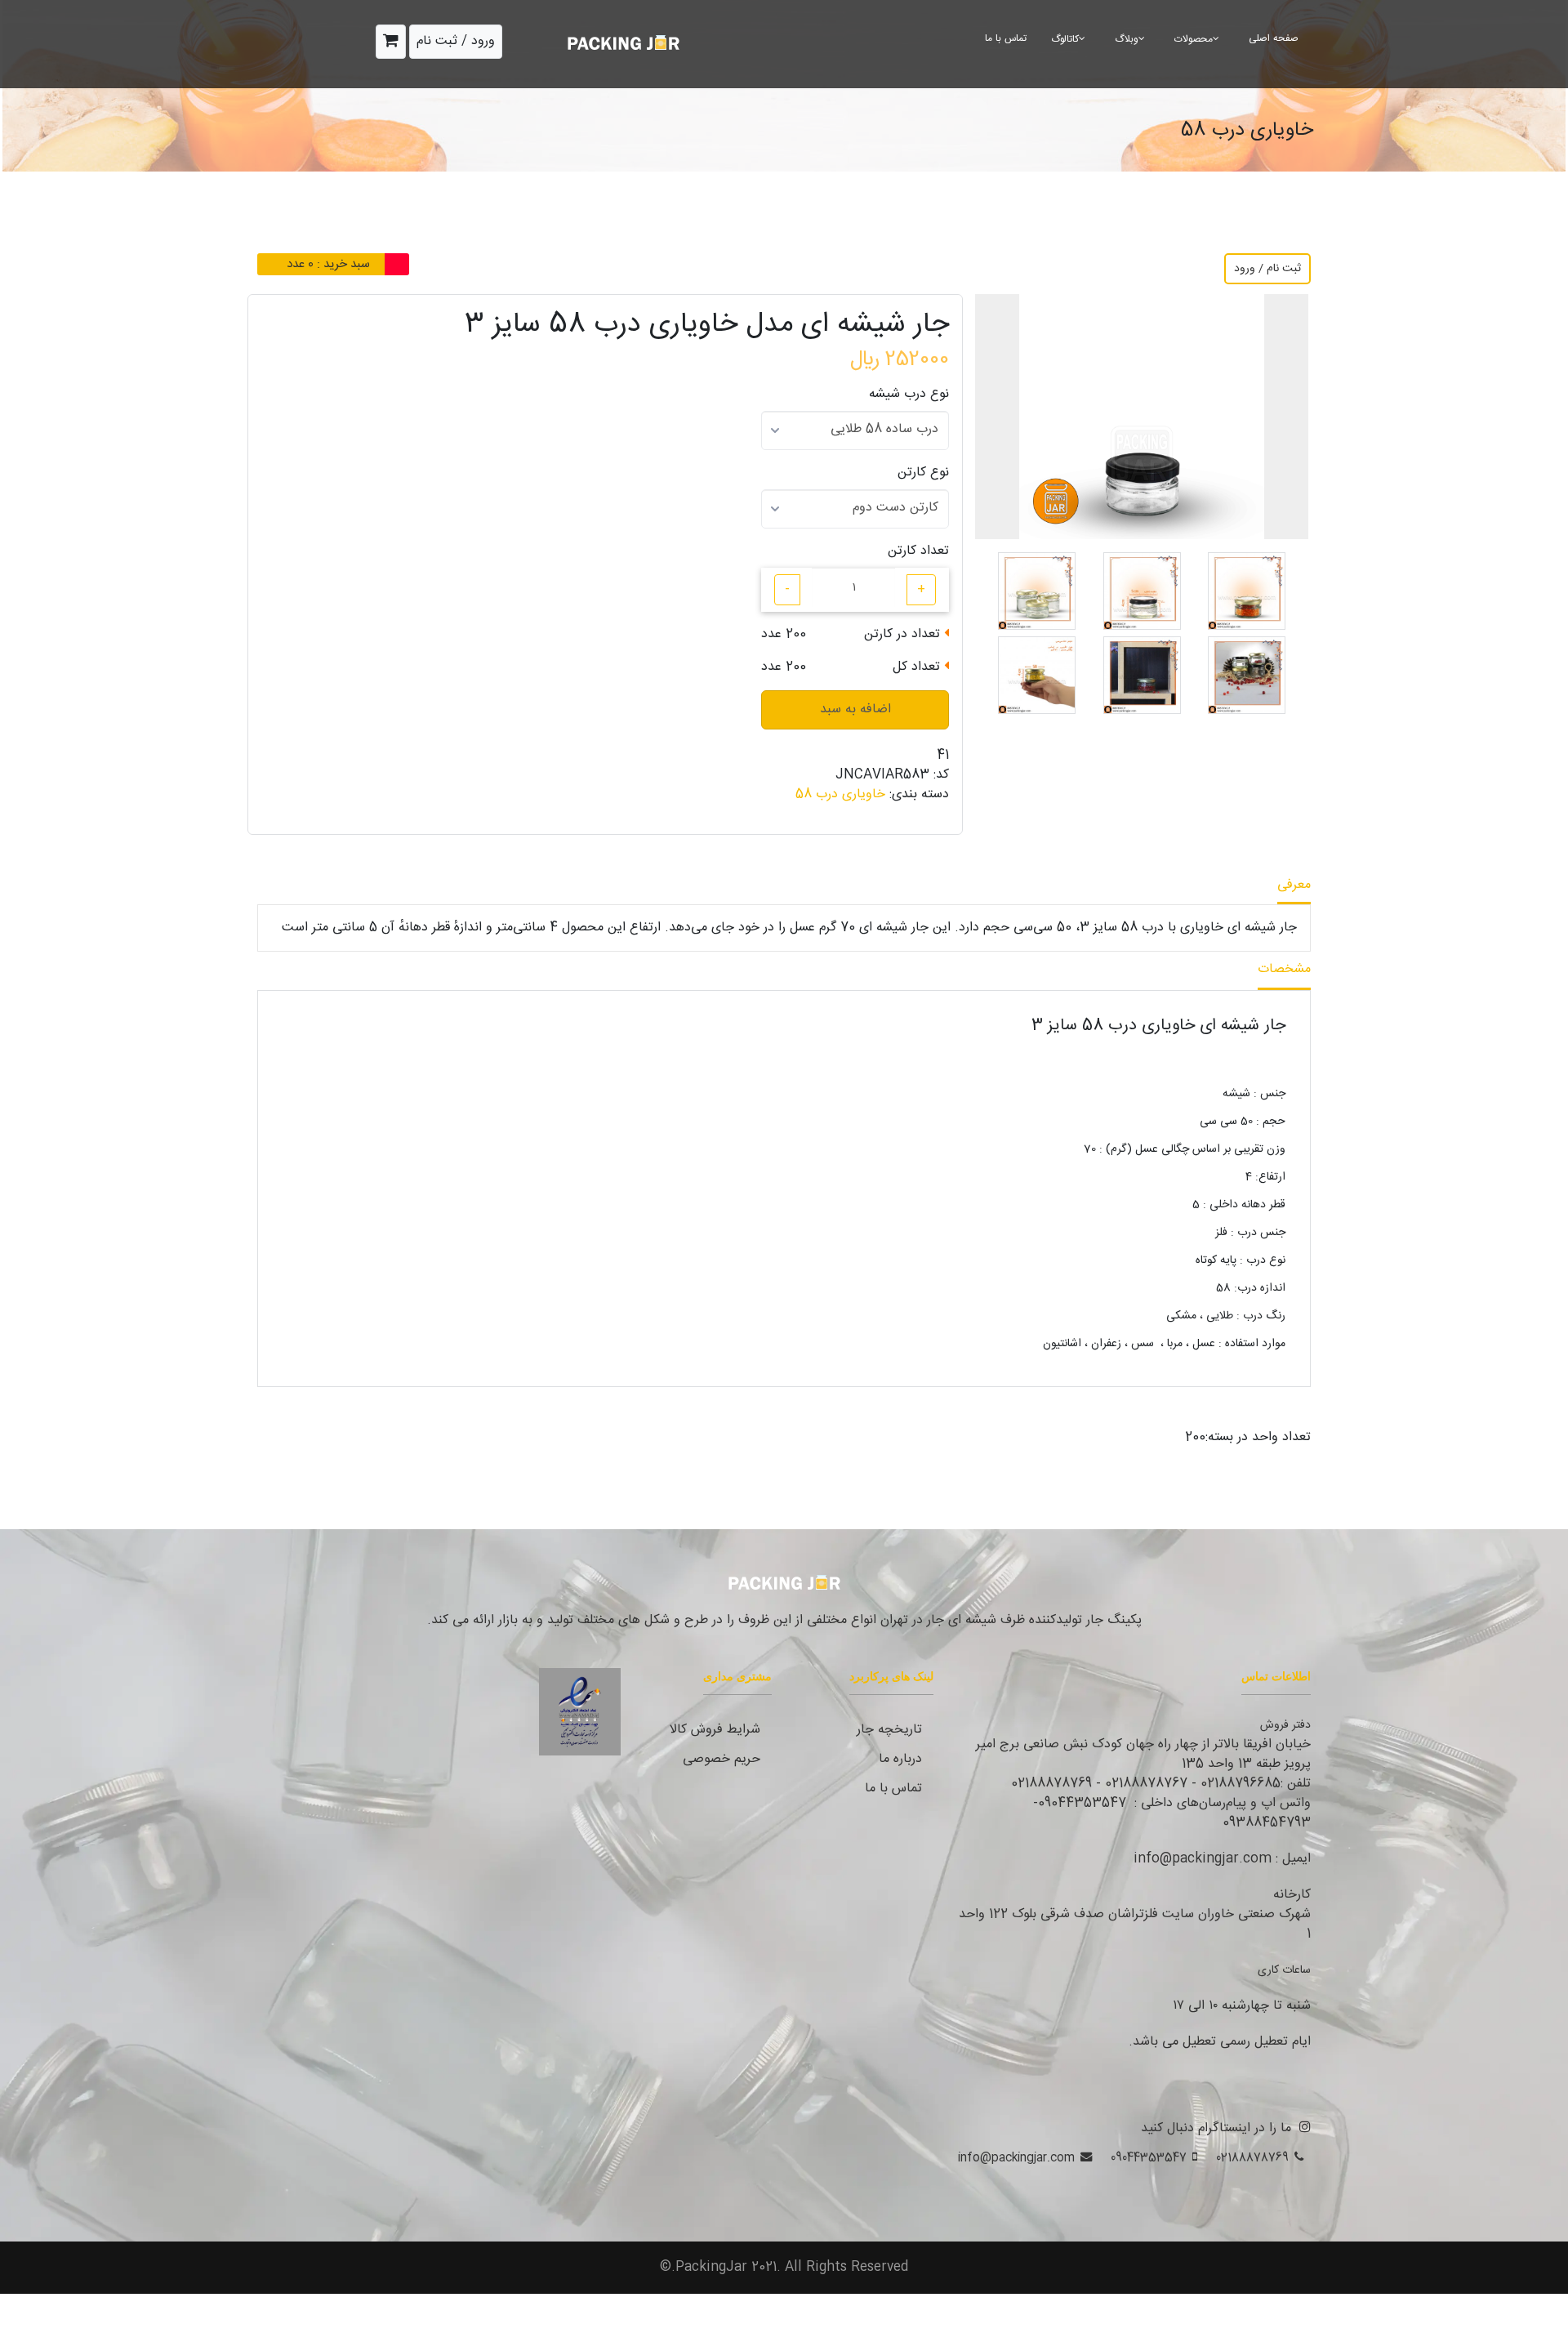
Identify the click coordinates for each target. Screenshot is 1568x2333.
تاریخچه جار (889, 1730)
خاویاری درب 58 (840, 794)
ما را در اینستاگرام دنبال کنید (1216, 2128)
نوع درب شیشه (909, 395)
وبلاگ (1127, 39)
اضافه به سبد (855, 709)
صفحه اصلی (1274, 38)
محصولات (1194, 39)
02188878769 (1252, 2158)
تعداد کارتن (918, 551)
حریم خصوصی (722, 1759)
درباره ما (900, 1759)
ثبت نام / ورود (1267, 269)
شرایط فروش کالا (715, 1730)
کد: (941, 775)
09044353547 (1149, 2158)
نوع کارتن (923, 473)
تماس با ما (1006, 38)
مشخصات (1284, 969)
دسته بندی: (919, 795)
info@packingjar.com (1016, 2158)
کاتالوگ (1065, 39)
